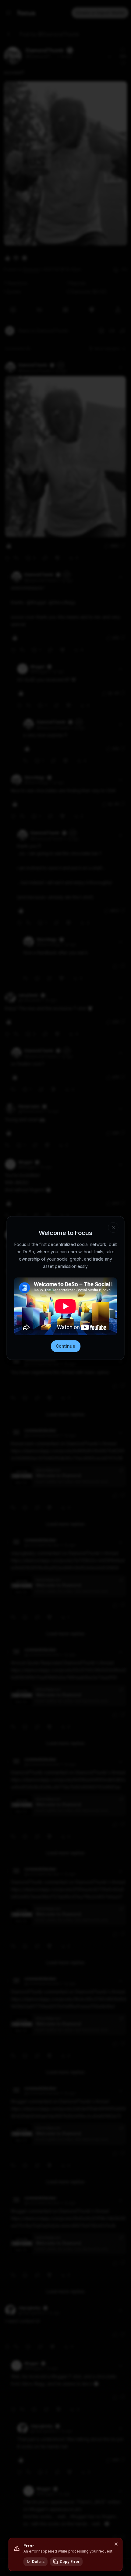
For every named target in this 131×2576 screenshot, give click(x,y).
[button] (116, 2544)
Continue (65, 1346)
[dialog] (65, 2554)
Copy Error (70, 2562)
